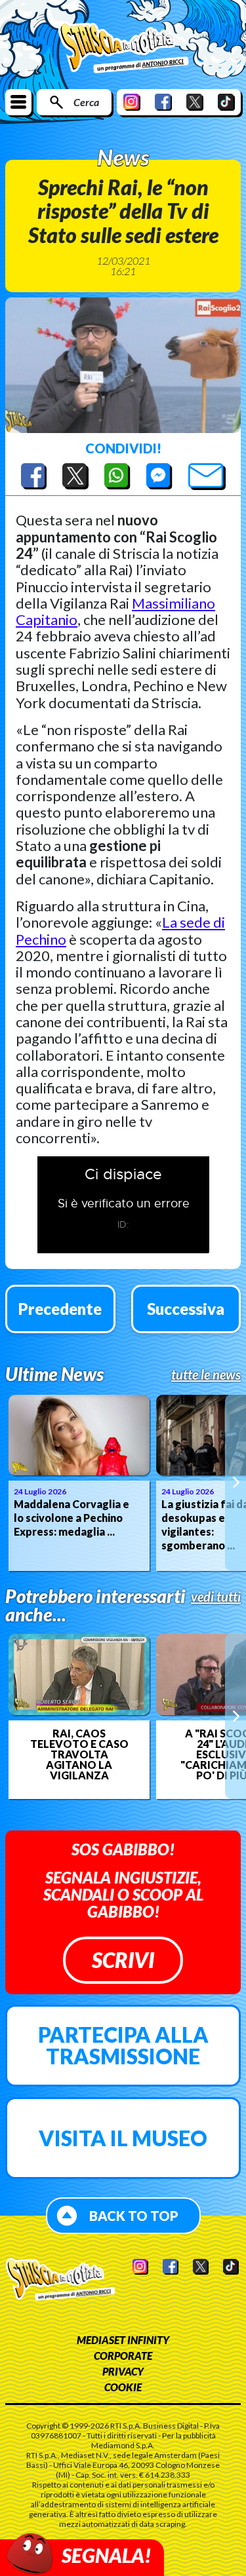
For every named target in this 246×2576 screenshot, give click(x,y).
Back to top (134, 2216)
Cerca (86, 102)
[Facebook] (163, 102)
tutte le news (206, 1374)
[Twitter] (195, 102)
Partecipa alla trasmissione (123, 2046)
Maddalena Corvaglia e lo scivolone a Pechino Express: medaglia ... (72, 1518)
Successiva (186, 1309)
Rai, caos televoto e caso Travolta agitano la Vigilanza (79, 1754)
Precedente (60, 1309)
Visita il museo (123, 2138)
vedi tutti (216, 1597)
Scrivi (123, 1960)
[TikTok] (226, 102)
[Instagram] (132, 102)
